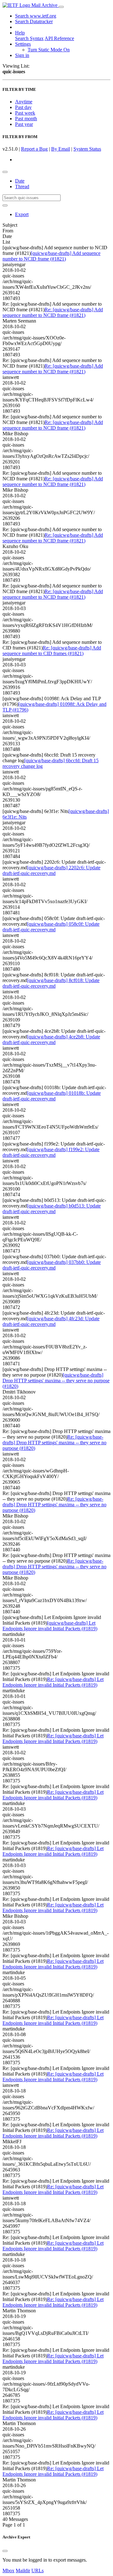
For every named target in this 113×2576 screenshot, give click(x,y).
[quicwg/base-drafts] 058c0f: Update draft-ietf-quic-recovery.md (51, 927)
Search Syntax (29, 38)
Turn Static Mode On (49, 50)
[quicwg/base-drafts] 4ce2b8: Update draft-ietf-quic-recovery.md (51, 1040)
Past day (23, 107)
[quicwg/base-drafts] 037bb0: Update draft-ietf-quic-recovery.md (52, 1265)
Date (20, 181)
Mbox (8, 2571)
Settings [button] (23, 44)
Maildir (23, 2571)
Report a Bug (34, 149)
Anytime (24, 102)
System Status (87, 149)
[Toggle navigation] (61, 7)
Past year (24, 124)
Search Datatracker (34, 21)
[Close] (5, 2551)
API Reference (59, 38)
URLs (38, 2571)
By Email (61, 149)
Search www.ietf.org (36, 16)
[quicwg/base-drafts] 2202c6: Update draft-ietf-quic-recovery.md (51, 870)
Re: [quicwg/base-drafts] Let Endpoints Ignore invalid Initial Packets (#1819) (53, 1682)
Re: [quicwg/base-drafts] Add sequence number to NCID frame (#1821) (53, 312)
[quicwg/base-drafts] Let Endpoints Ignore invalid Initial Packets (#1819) (50, 1626)
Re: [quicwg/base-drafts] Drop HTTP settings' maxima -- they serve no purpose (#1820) (54, 1443)
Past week (25, 113)
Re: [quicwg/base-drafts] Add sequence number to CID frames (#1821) (52, 651)
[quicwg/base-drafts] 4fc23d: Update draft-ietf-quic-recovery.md (51, 1321)
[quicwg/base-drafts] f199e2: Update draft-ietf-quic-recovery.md (51, 1152)
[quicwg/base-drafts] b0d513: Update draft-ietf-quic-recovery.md (52, 1209)
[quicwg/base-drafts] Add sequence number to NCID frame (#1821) (51, 256)
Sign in (22, 55)
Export (22, 214)
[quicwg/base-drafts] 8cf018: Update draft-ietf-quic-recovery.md (51, 983)
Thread (22, 186)
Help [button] (20, 33)
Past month (26, 119)
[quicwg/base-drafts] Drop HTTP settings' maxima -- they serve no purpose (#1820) (56, 1381)
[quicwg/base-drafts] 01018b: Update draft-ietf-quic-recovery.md (52, 1096)
